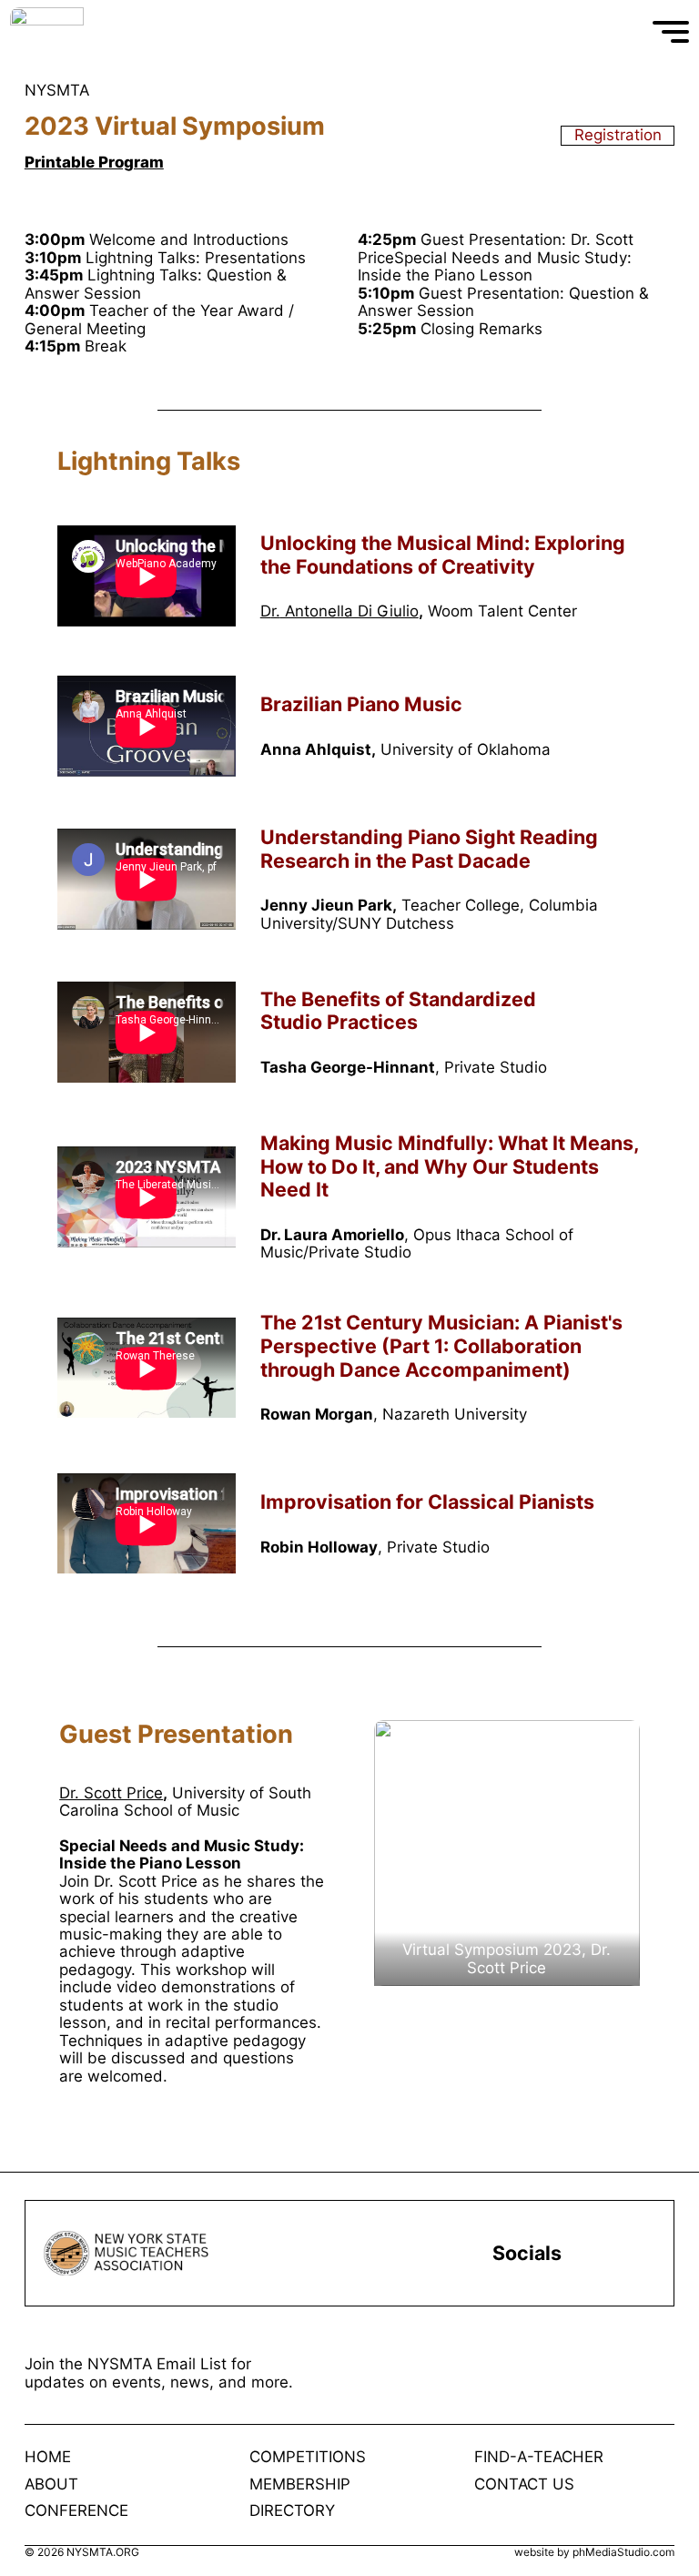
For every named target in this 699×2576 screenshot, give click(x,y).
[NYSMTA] (112, 32)
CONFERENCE (76, 2511)
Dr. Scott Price (111, 1793)
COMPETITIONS (308, 2457)
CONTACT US (524, 2484)
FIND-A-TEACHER (539, 2457)
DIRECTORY (292, 2511)
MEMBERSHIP (300, 2484)
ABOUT (51, 2484)
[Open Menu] (671, 32)
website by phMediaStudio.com (594, 2552)
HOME (48, 2457)
